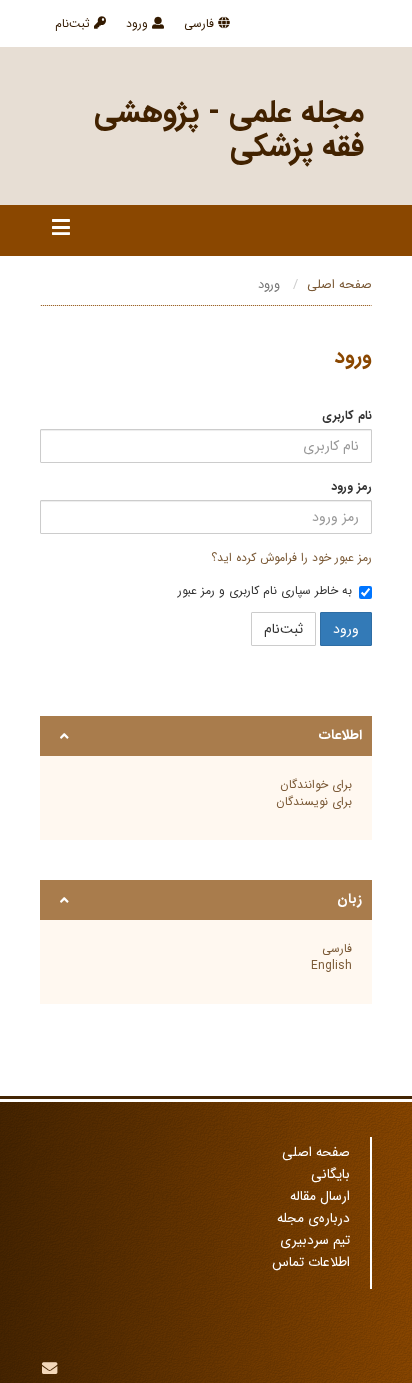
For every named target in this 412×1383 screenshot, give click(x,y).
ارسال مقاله (320, 1196)
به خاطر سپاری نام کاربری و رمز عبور (265, 591)
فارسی (201, 23)
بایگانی (330, 1174)
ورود (139, 23)
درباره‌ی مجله (313, 1218)
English (331, 965)
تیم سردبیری (315, 1240)
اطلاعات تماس (311, 1262)
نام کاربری (347, 415)
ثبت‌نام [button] (283, 629)
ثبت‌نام (74, 23)
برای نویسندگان (314, 801)
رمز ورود (351, 486)
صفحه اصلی (339, 285)
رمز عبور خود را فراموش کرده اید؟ (291, 557)
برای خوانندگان (316, 784)
